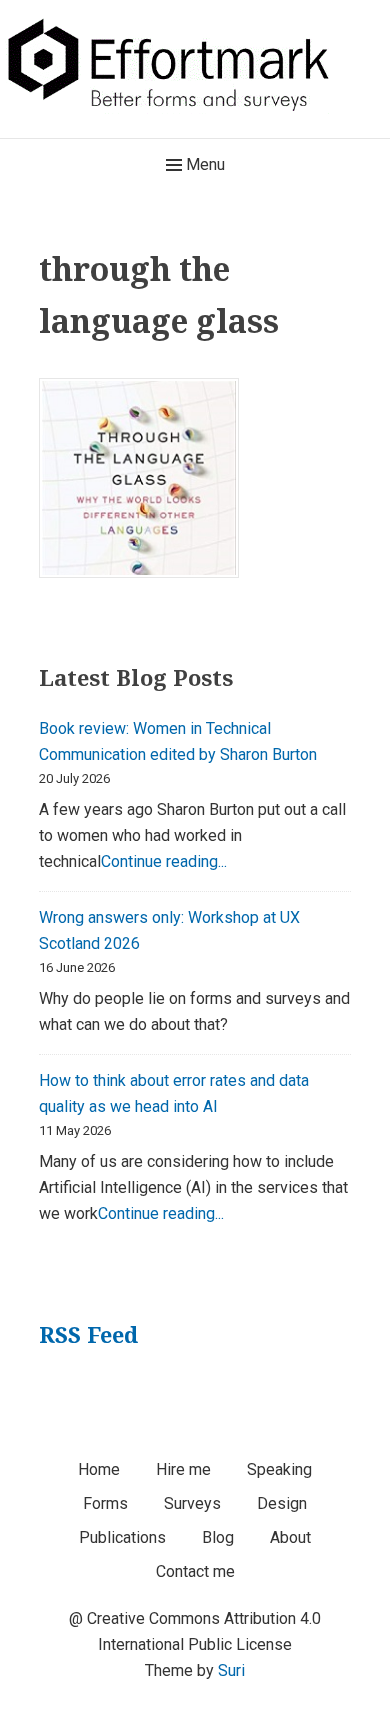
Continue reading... (164, 861)
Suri (231, 1670)
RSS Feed (88, 1334)
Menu (203, 164)
